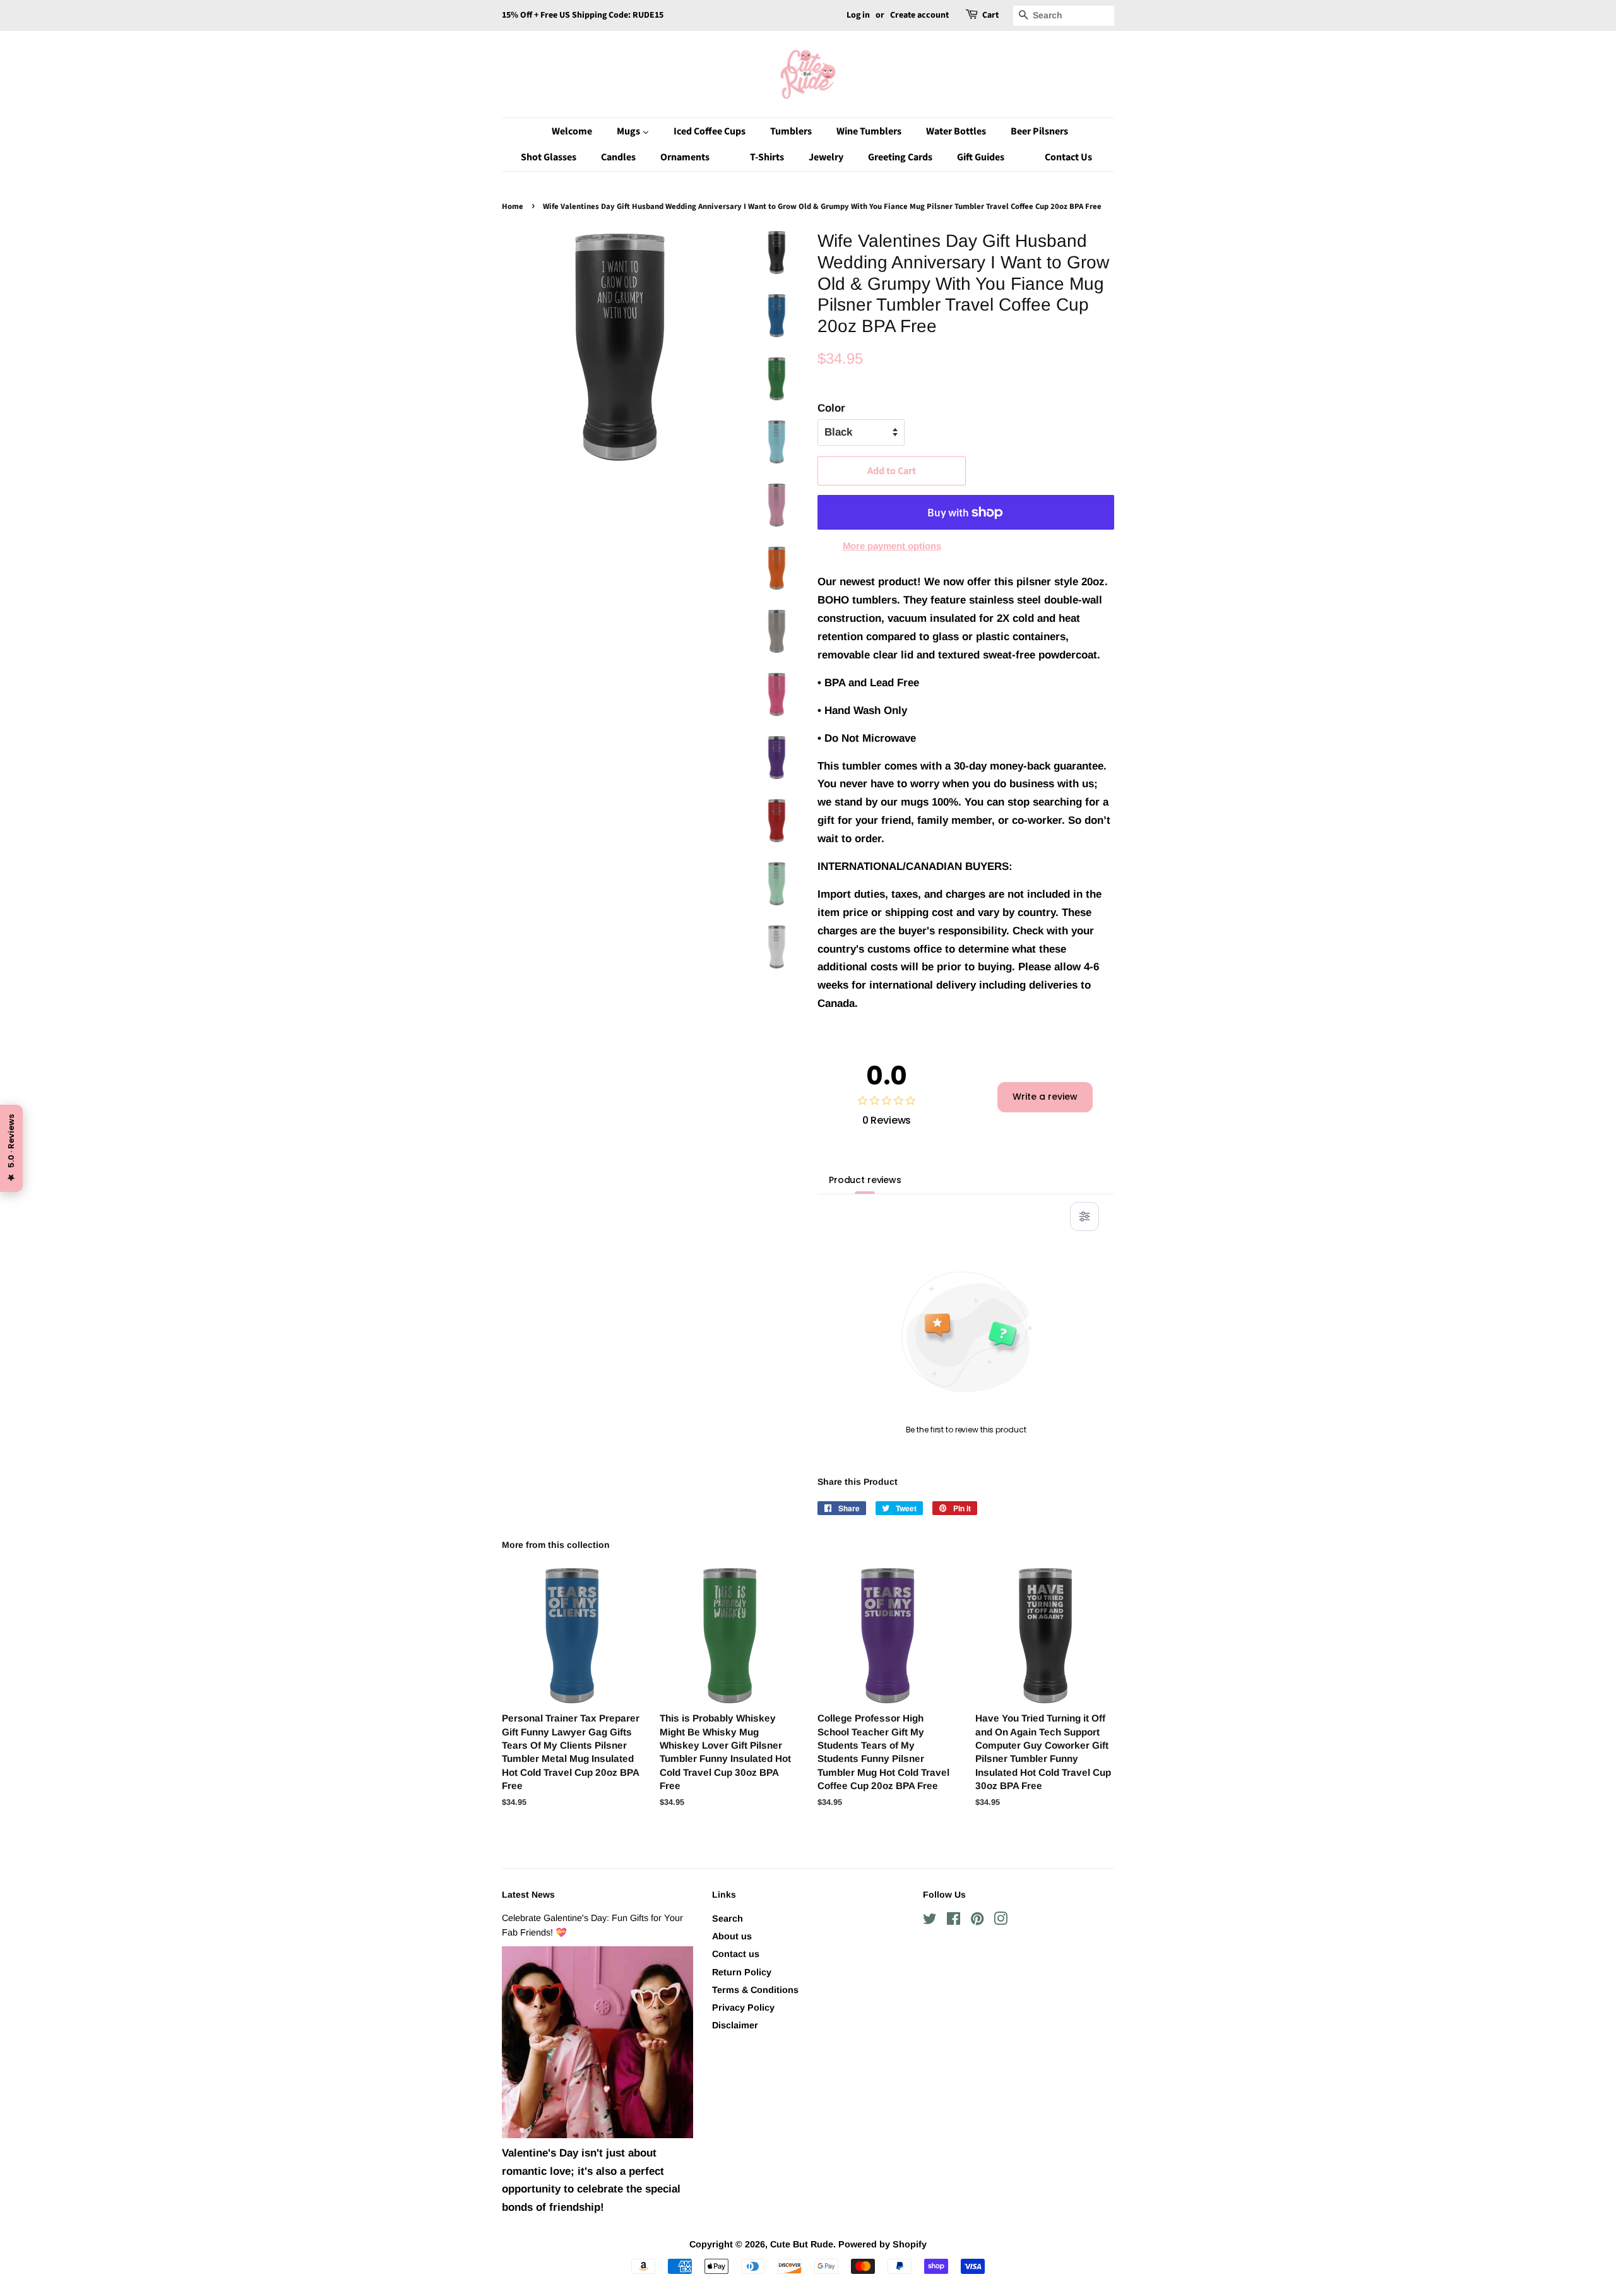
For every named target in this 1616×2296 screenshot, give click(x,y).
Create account (919, 15)
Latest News (528, 1894)
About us (732, 1936)
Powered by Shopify (882, 2244)
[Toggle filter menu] (1084, 1216)
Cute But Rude (802, 2244)
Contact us (736, 1954)
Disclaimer (735, 2025)
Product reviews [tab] (865, 1180)
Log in (858, 15)
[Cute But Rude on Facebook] (954, 1921)
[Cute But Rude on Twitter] (930, 1921)
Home (513, 206)
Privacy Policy (743, 2008)
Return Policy (742, 1972)
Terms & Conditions (755, 1990)
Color (831, 408)
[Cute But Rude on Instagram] (1001, 1921)
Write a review (1045, 1097)
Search (728, 1918)
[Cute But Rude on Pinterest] (977, 1921)
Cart (990, 15)
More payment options (892, 546)
